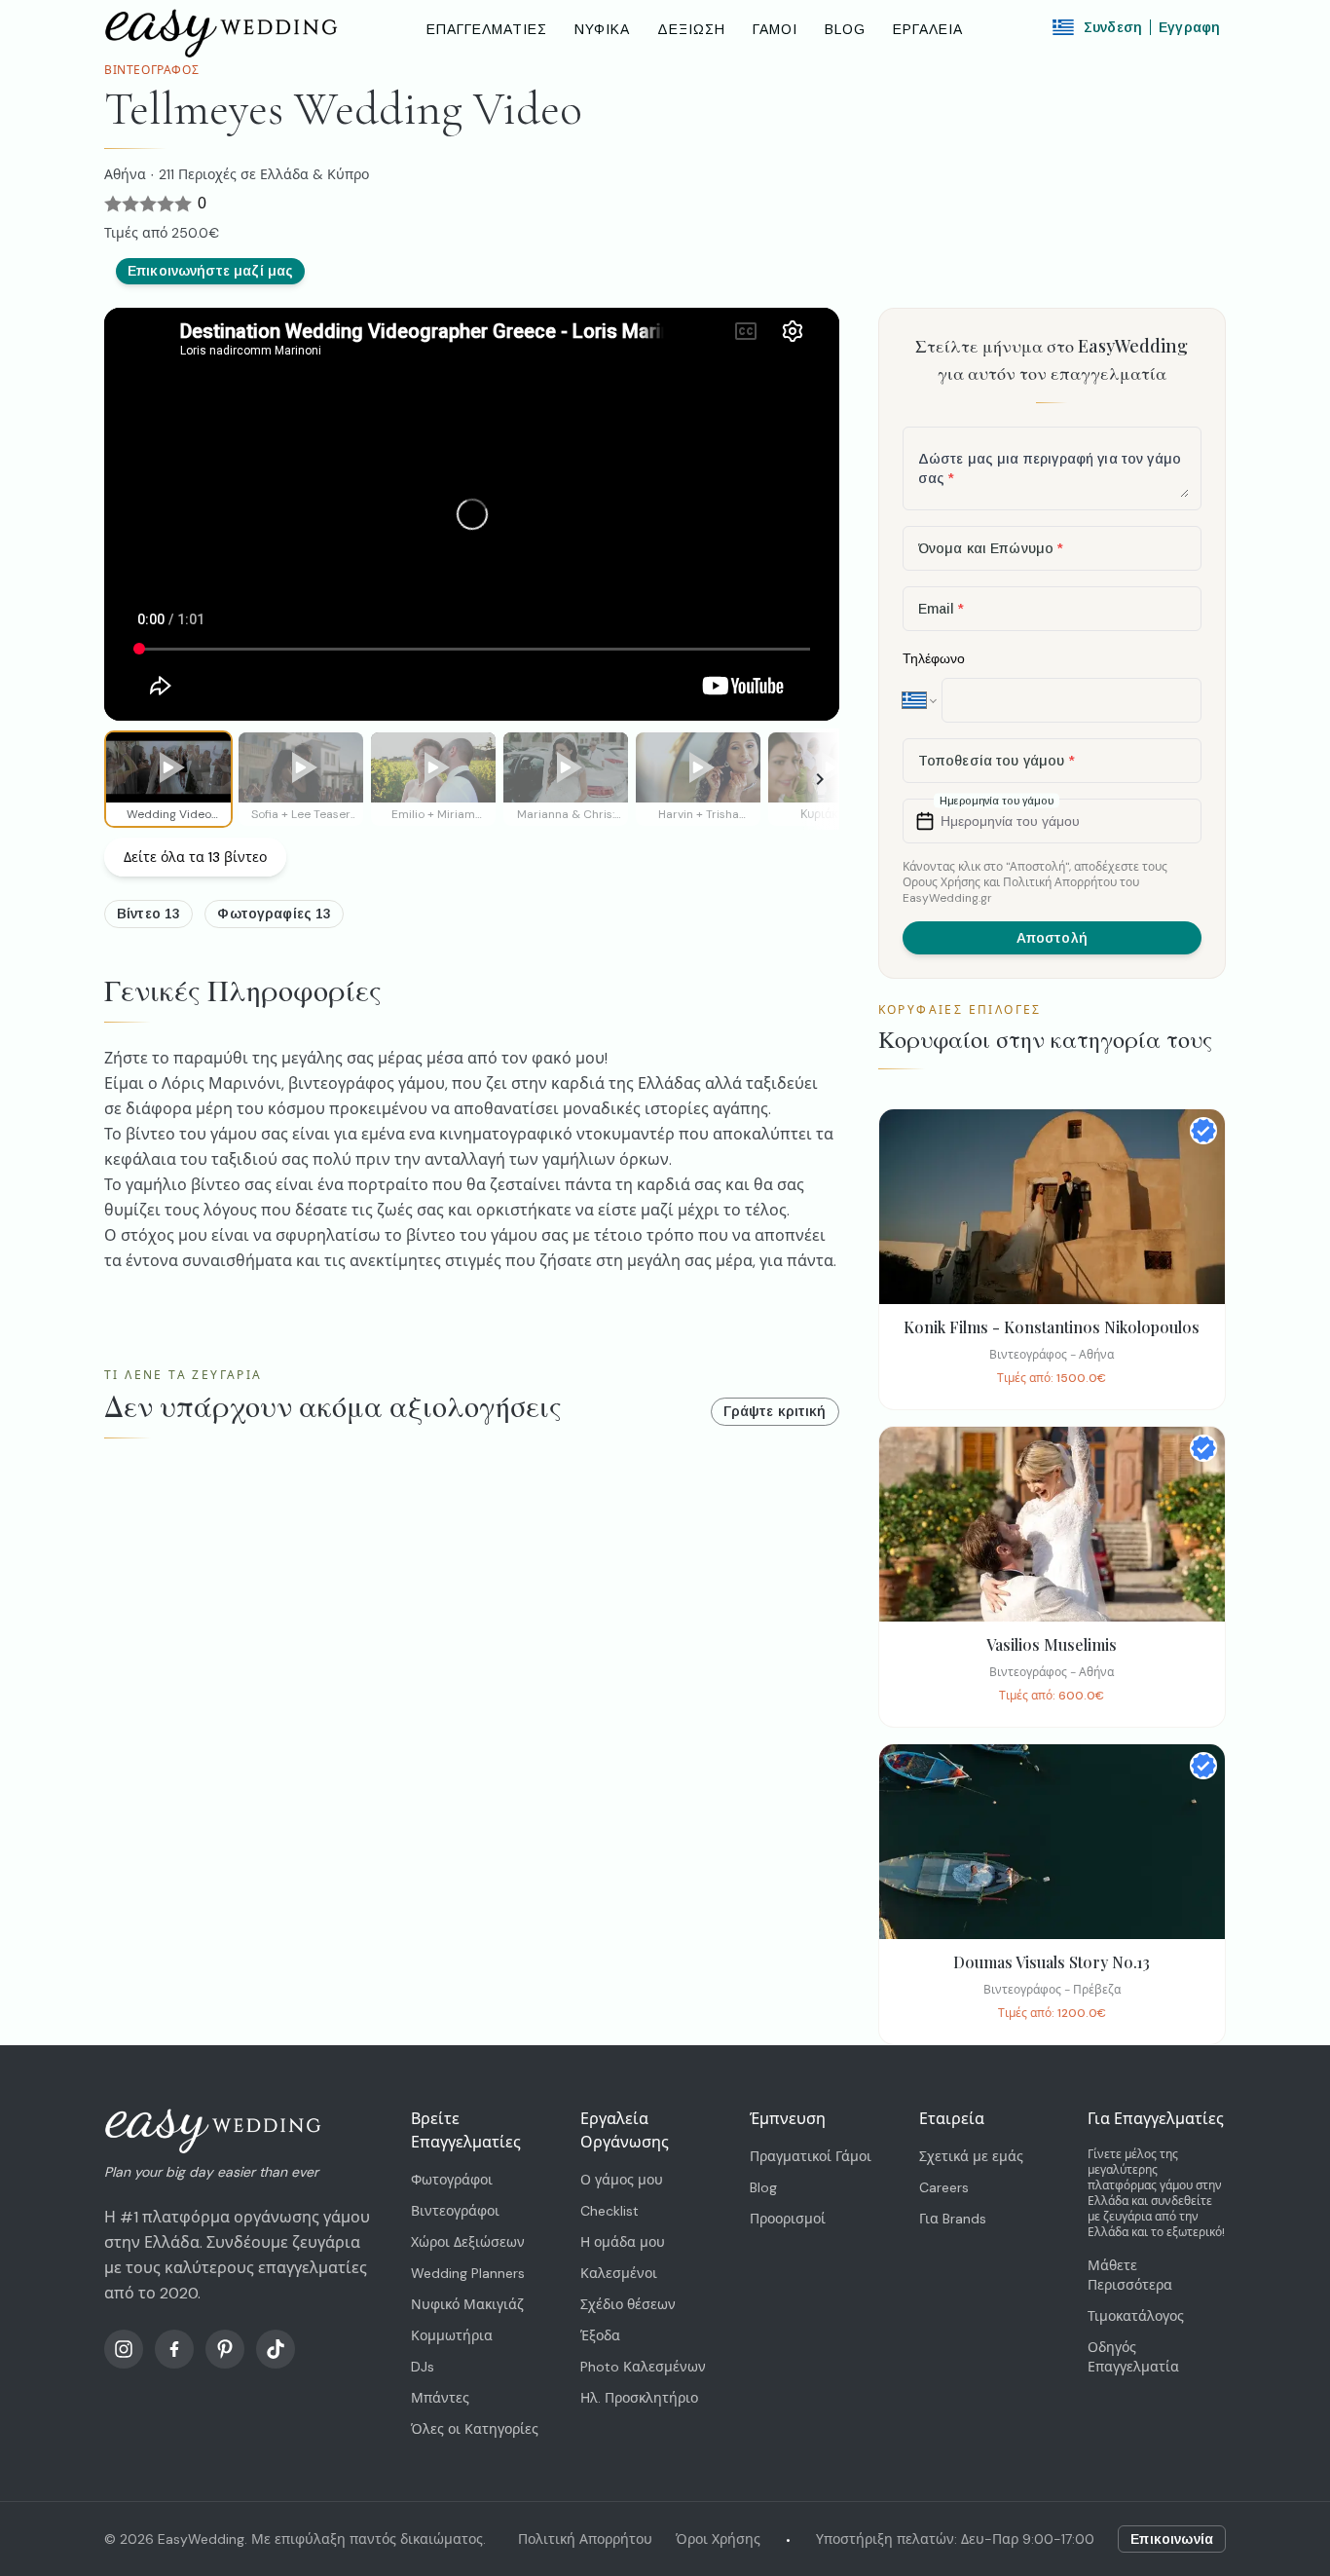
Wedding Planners (468, 2273)
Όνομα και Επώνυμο (991, 548)
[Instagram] (124, 2349)
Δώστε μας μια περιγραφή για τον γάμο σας (1050, 468)
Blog (763, 2187)
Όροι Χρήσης (718, 2539)
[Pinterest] (225, 2349)
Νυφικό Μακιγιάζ (467, 2304)
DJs (423, 2367)
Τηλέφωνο (934, 658)
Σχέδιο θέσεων (628, 2304)
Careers (944, 2187)
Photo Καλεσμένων (643, 2367)
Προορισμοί (788, 2219)
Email (942, 609)
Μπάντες (440, 2398)
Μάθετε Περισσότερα (1130, 2275)
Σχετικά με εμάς (971, 2156)
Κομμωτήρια (452, 2335)
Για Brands (953, 2219)
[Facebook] (174, 2349)
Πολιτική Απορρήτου (585, 2539)
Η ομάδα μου (623, 2242)
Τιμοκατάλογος (1136, 2316)
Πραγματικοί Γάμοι (811, 2156)
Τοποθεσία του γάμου (997, 761)
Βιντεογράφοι (455, 2211)
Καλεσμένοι (619, 2273)
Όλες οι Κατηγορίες (475, 2429)
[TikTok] (276, 2349)
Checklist (610, 2211)
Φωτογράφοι (452, 2180)
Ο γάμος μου (622, 2180)
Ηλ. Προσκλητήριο (639, 2398)
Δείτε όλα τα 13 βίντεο (195, 857)
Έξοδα (600, 2335)
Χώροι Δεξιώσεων (468, 2242)
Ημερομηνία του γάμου (1010, 821)
